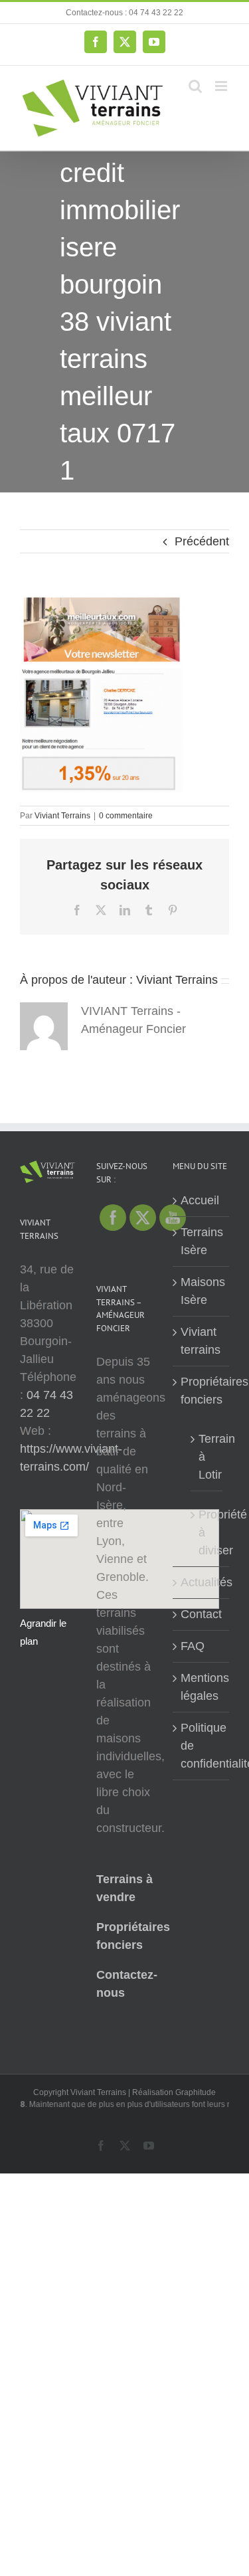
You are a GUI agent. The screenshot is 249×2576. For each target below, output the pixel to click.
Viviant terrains (201, 1341)
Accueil (200, 1200)
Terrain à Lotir (207, 1457)
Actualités (202, 1582)
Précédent (202, 541)
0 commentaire (126, 816)
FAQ (193, 1646)
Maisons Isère (202, 1291)
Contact (201, 1614)
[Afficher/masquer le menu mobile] (222, 86)
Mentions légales (202, 1687)
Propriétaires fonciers (202, 1391)
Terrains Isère (202, 1241)
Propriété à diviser (207, 1532)
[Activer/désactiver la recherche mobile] (195, 86)
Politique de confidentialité (202, 1746)
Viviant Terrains (62, 816)
